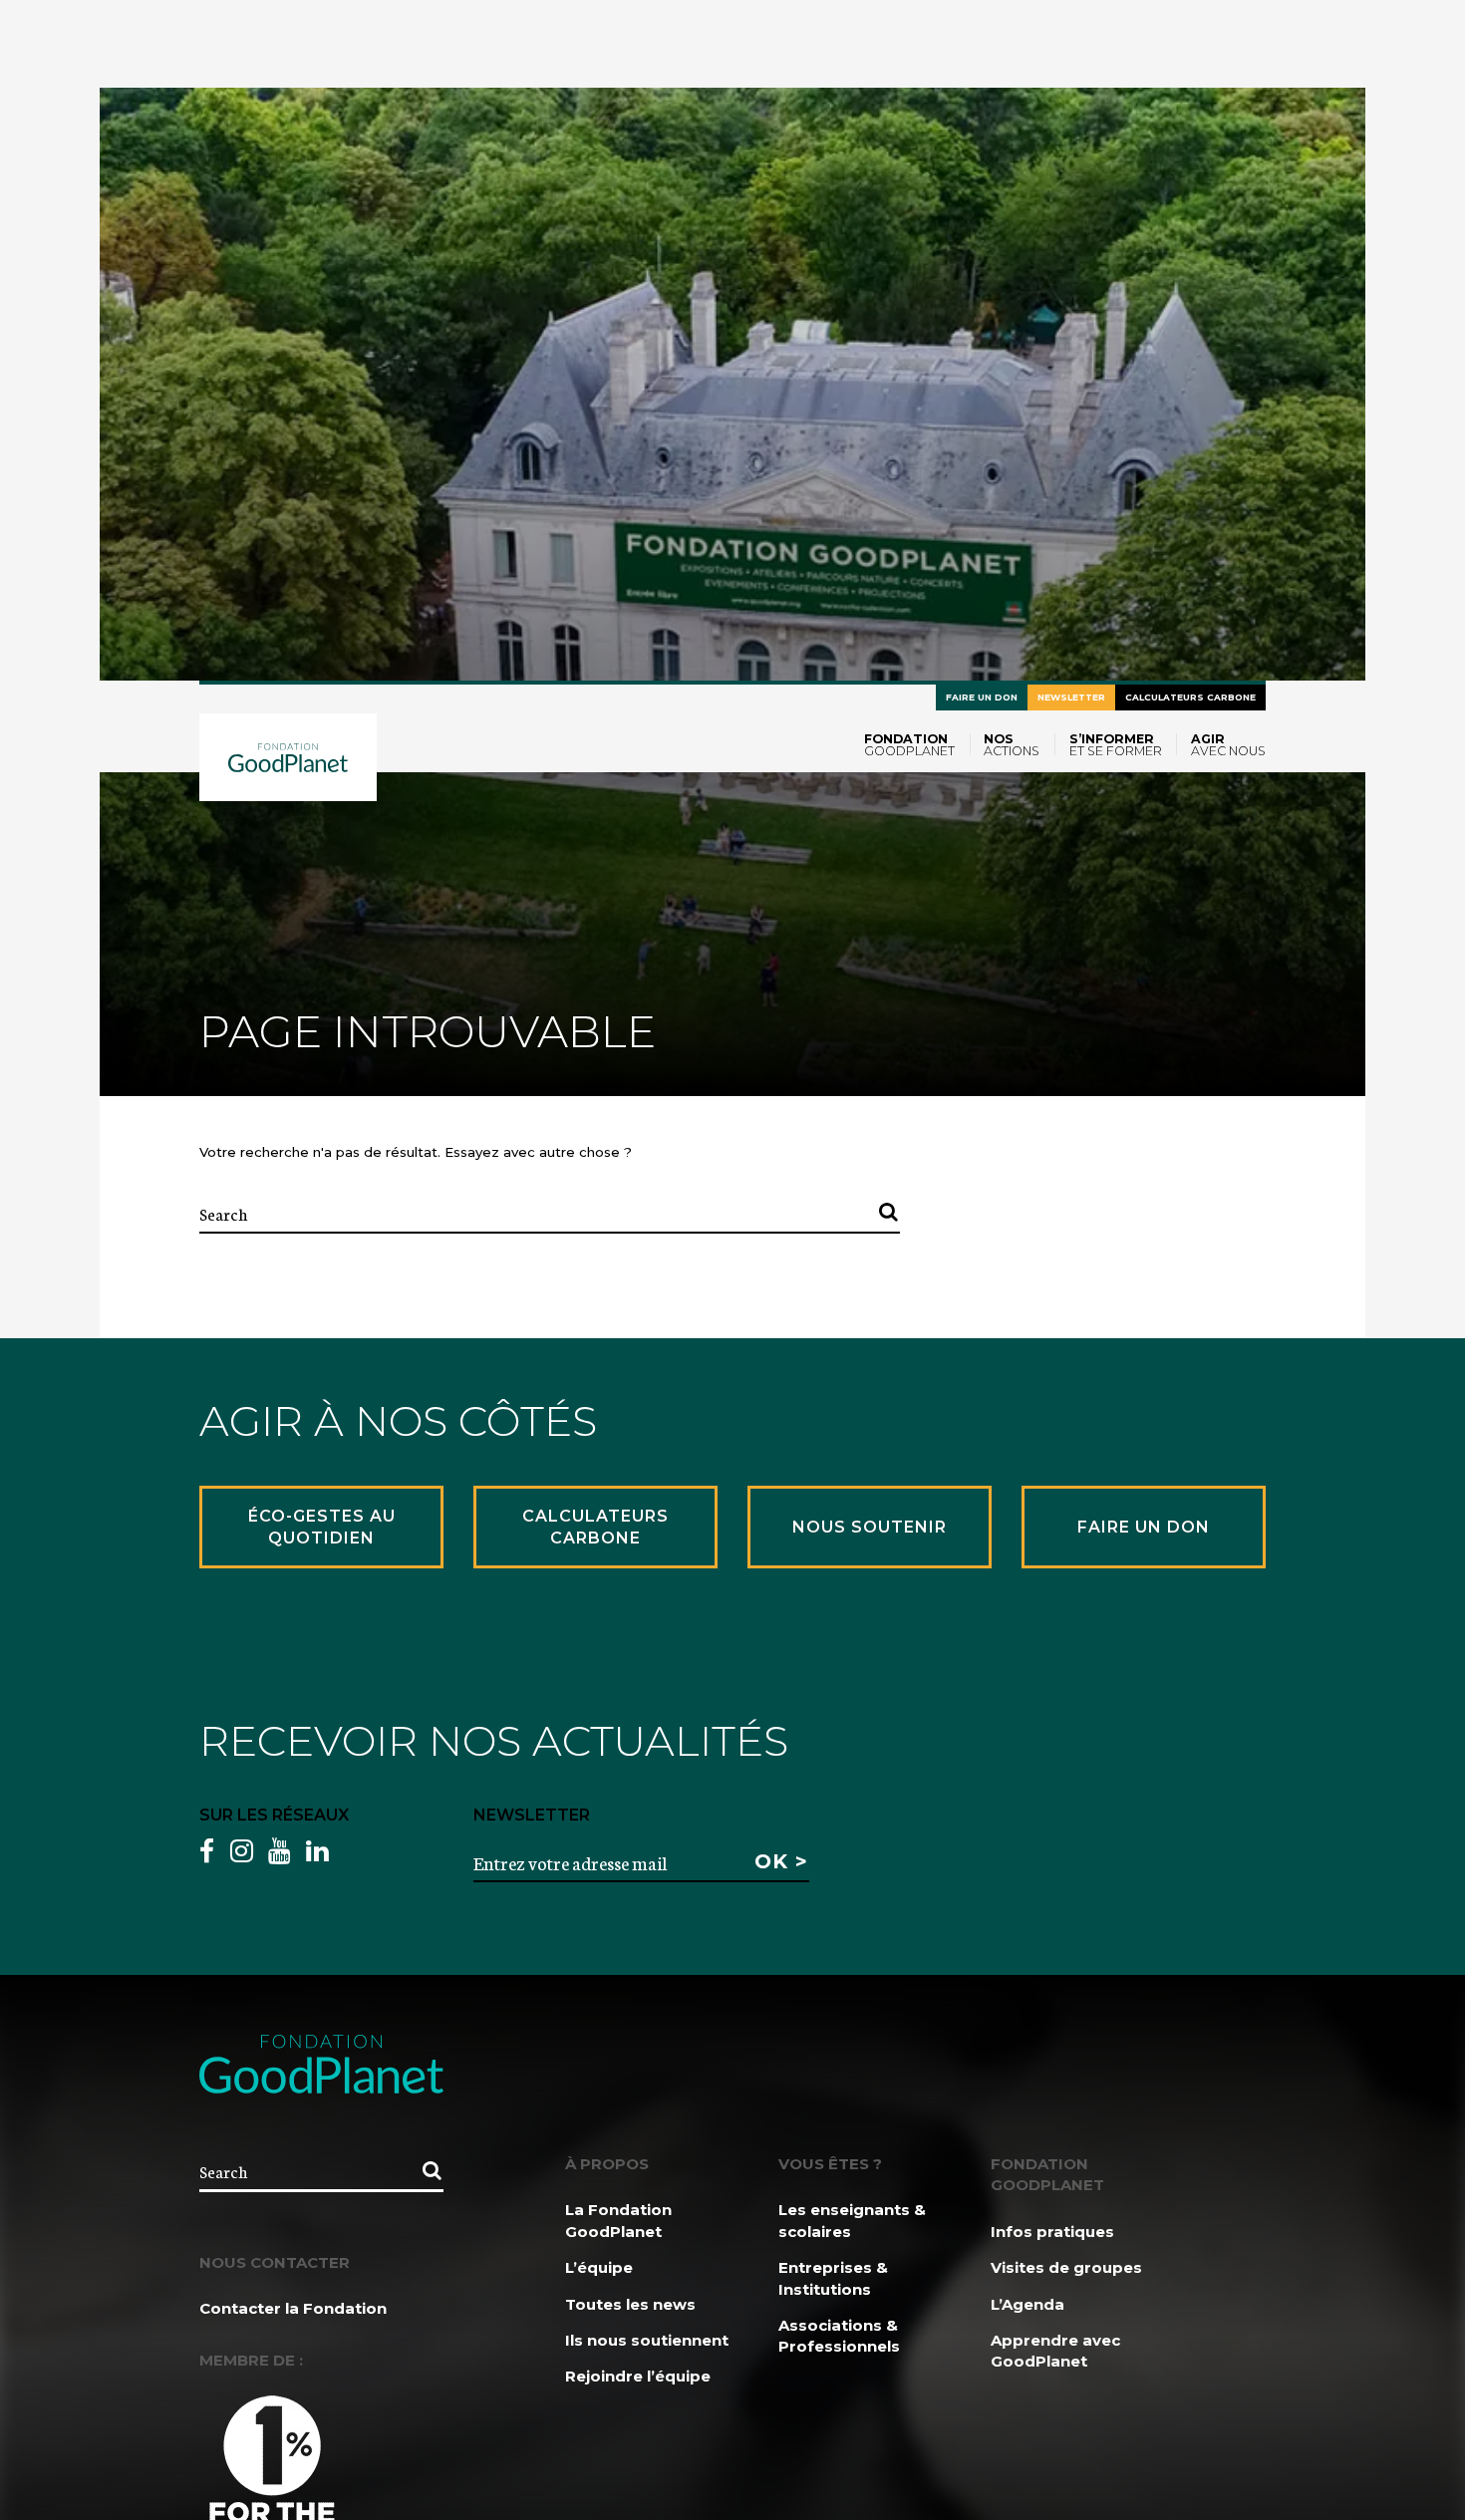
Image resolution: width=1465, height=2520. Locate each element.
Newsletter (1071, 697)
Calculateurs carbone (1190, 697)
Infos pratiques (1052, 2232)
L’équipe (599, 2267)
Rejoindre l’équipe (638, 2376)
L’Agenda (1027, 2304)
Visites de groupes (1066, 2267)
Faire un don (982, 697)
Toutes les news (630, 2304)
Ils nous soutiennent (647, 2340)
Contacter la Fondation (293, 2308)
